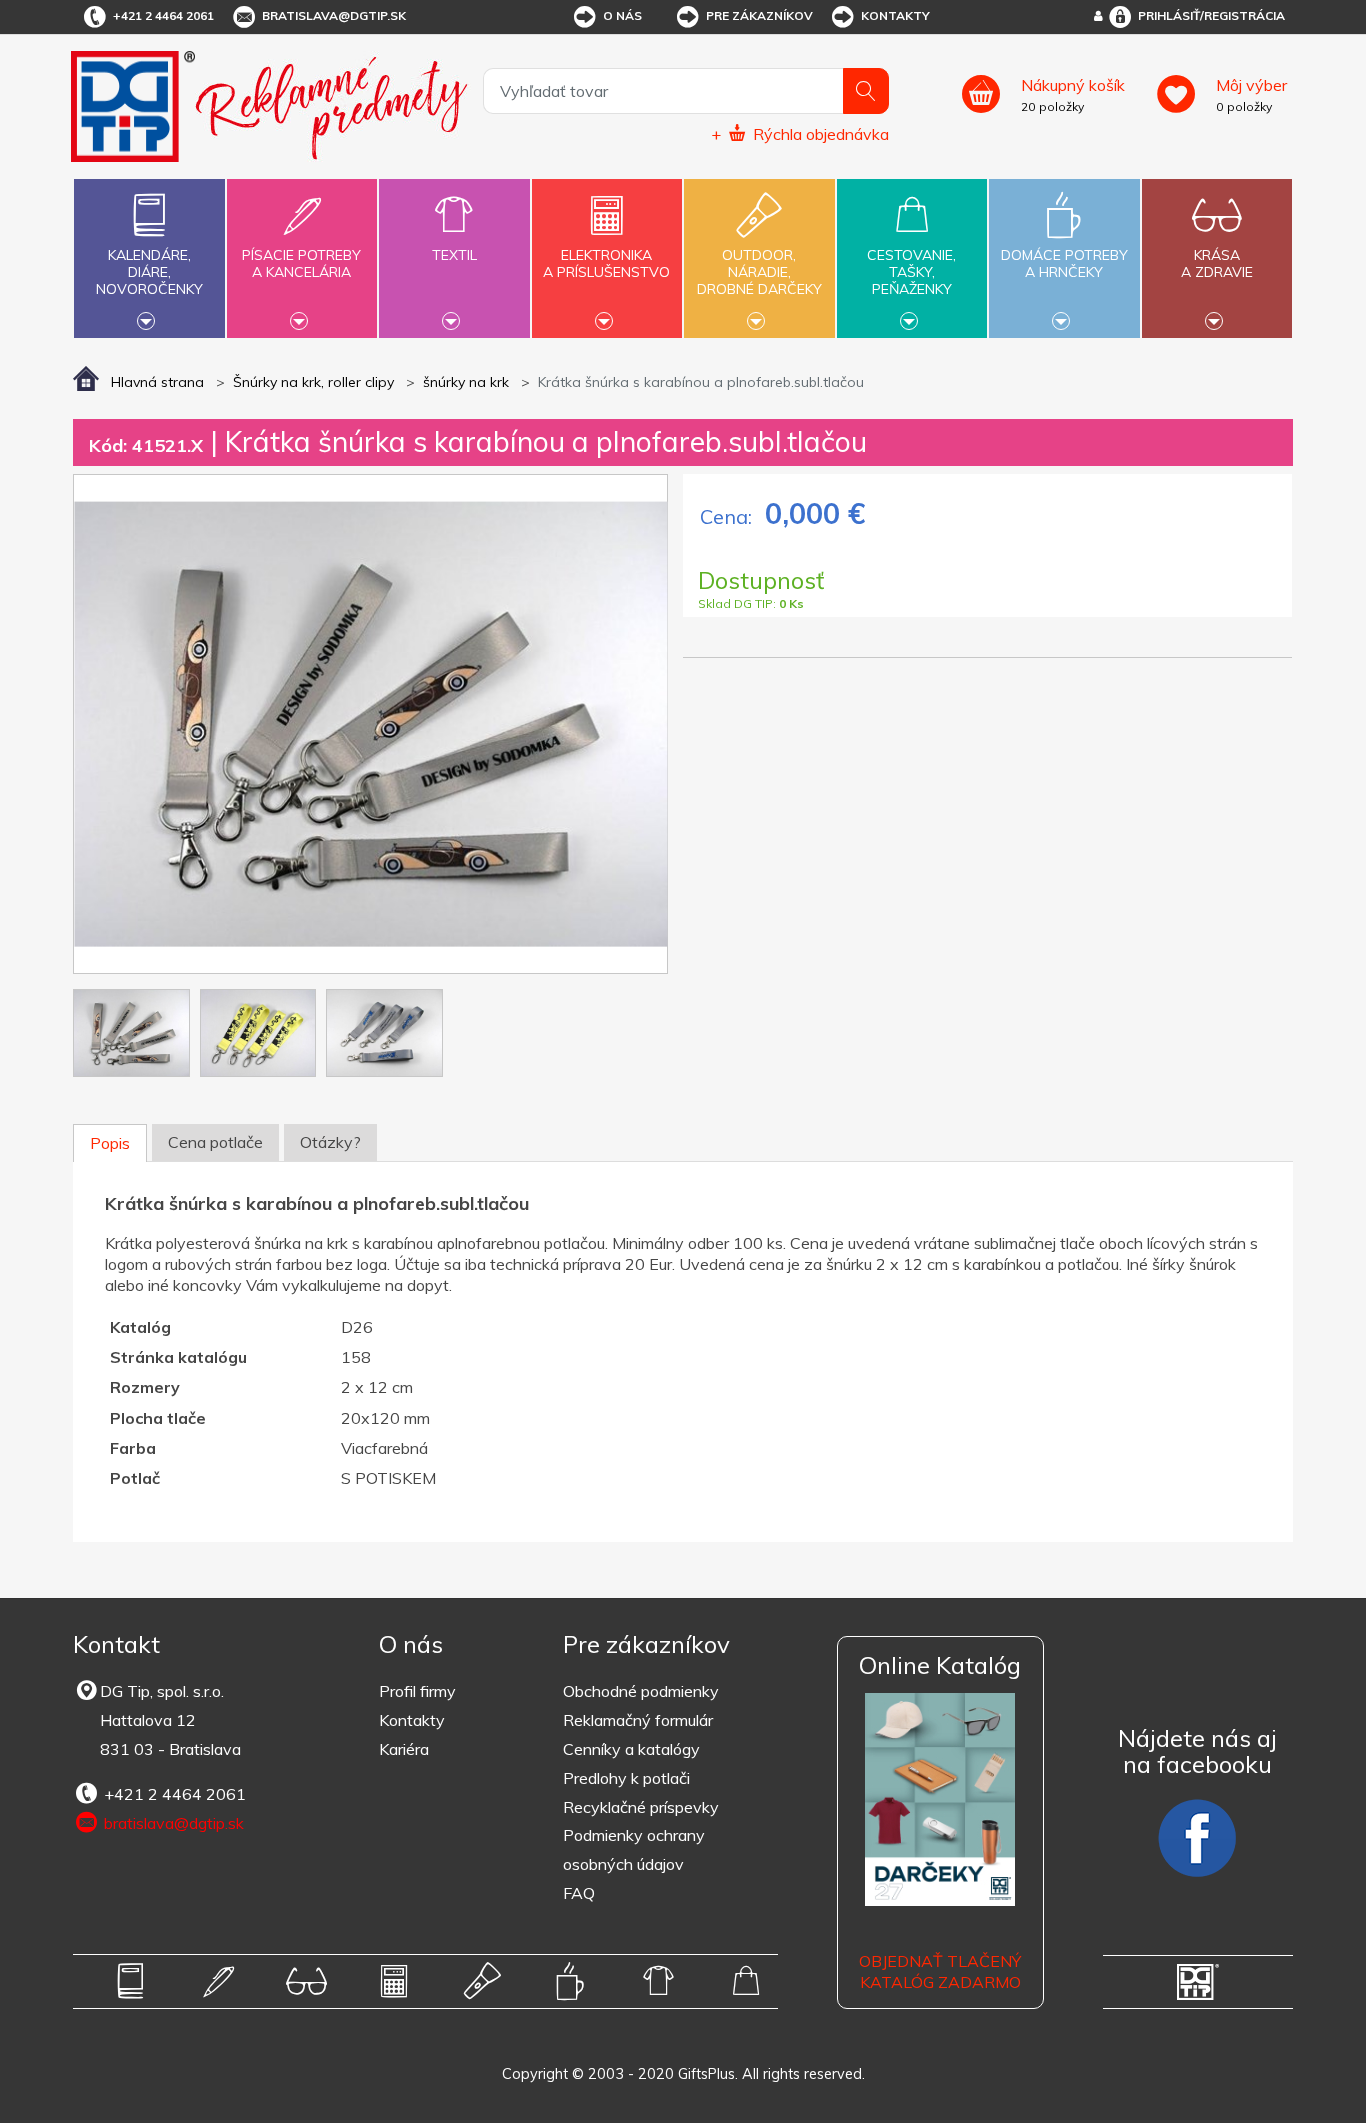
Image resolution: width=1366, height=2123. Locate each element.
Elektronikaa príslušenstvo (606, 263)
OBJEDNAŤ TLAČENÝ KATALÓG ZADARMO (940, 1971)
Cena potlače (215, 1142)
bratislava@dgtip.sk (334, 15)
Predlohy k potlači (626, 1778)
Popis (110, 1143)
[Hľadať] (866, 91)
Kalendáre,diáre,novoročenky (149, 272)
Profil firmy (417, 1691)
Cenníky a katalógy (631, 1749)
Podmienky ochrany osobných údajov (634, 1849)
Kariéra (404, 1749)
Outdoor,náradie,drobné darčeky (759, 272)
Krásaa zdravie (1217, 263)
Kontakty (895, 15)
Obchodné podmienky (641, 1691)
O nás (622, 15)
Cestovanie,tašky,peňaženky (911, 272)
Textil (454, 255)
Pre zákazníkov (759, 15)
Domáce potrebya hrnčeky (1064, 263)
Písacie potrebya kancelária (301, 263)
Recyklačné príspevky (641, 1807)
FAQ (579, 1893)
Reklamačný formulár (638, 1720)
